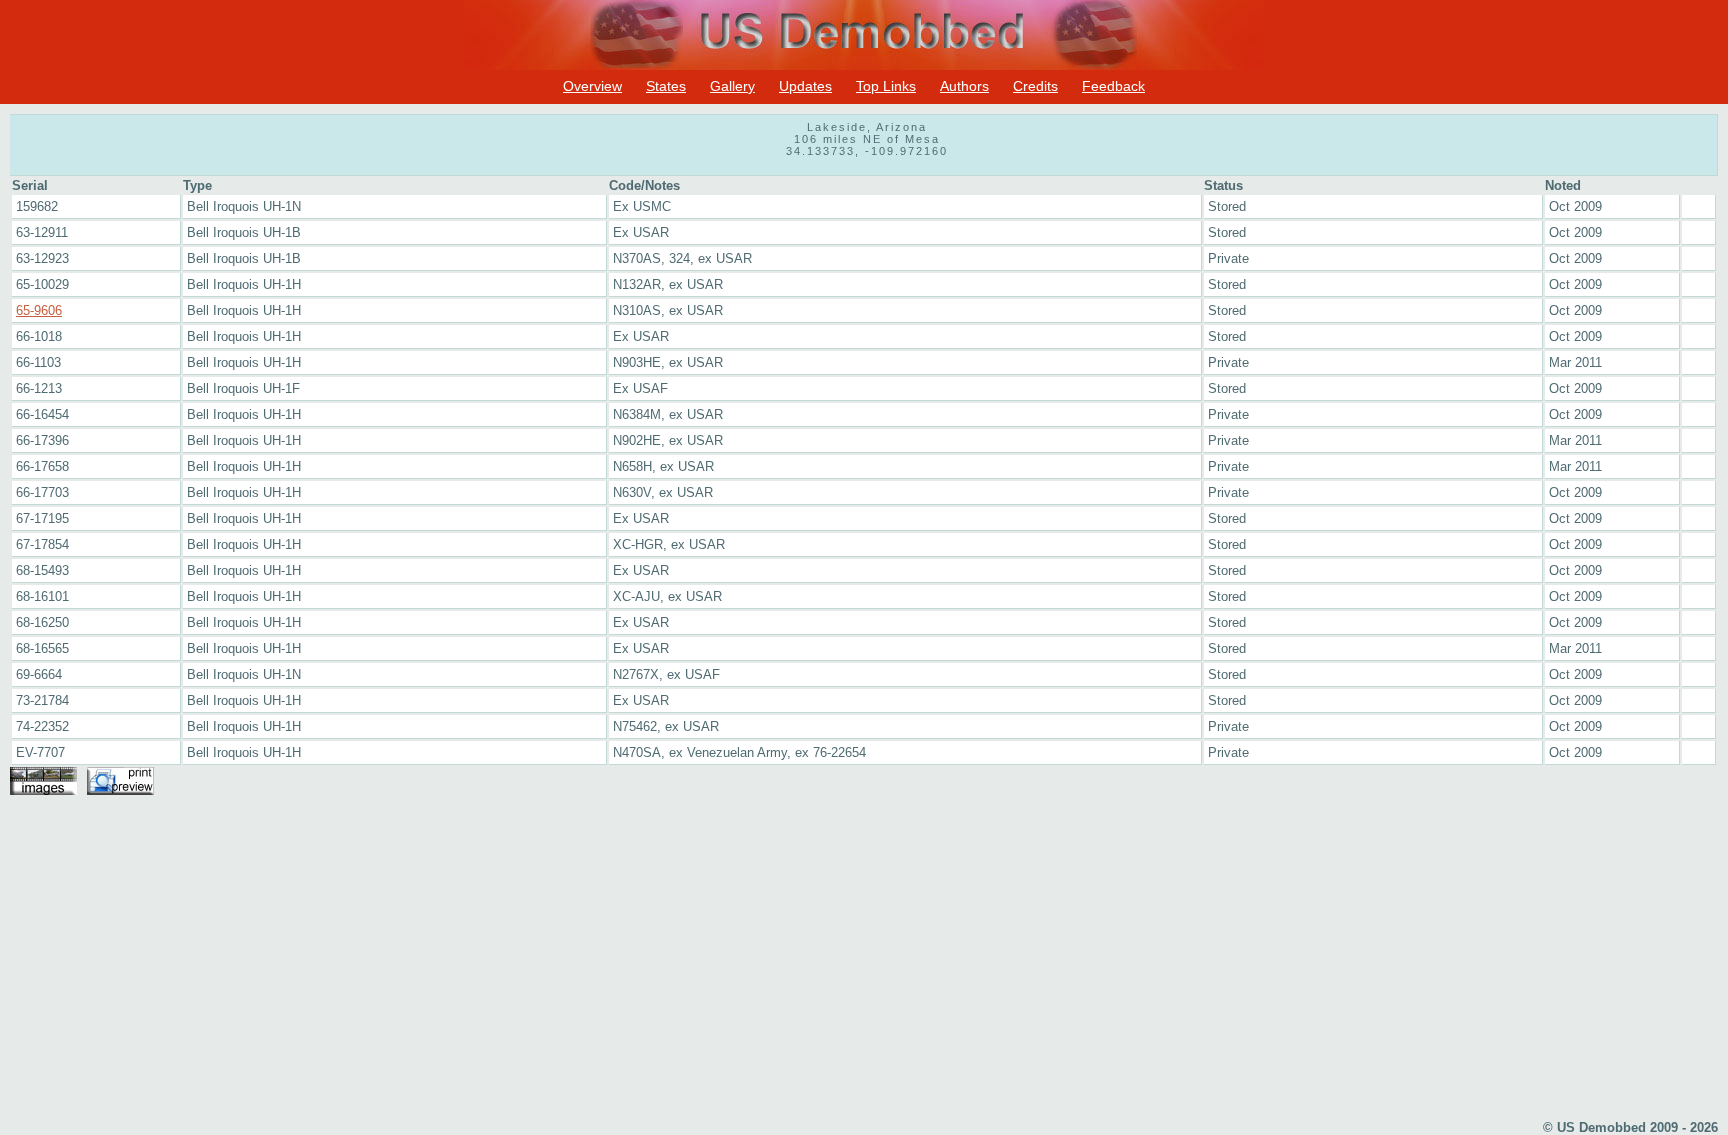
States (666, 86)
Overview (592, 86)
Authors (964, 86)
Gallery (732, 86)
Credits (1035, 86)
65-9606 (39, 310)
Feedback (1113, 86)
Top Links (886, 86)
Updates (805, 86)
